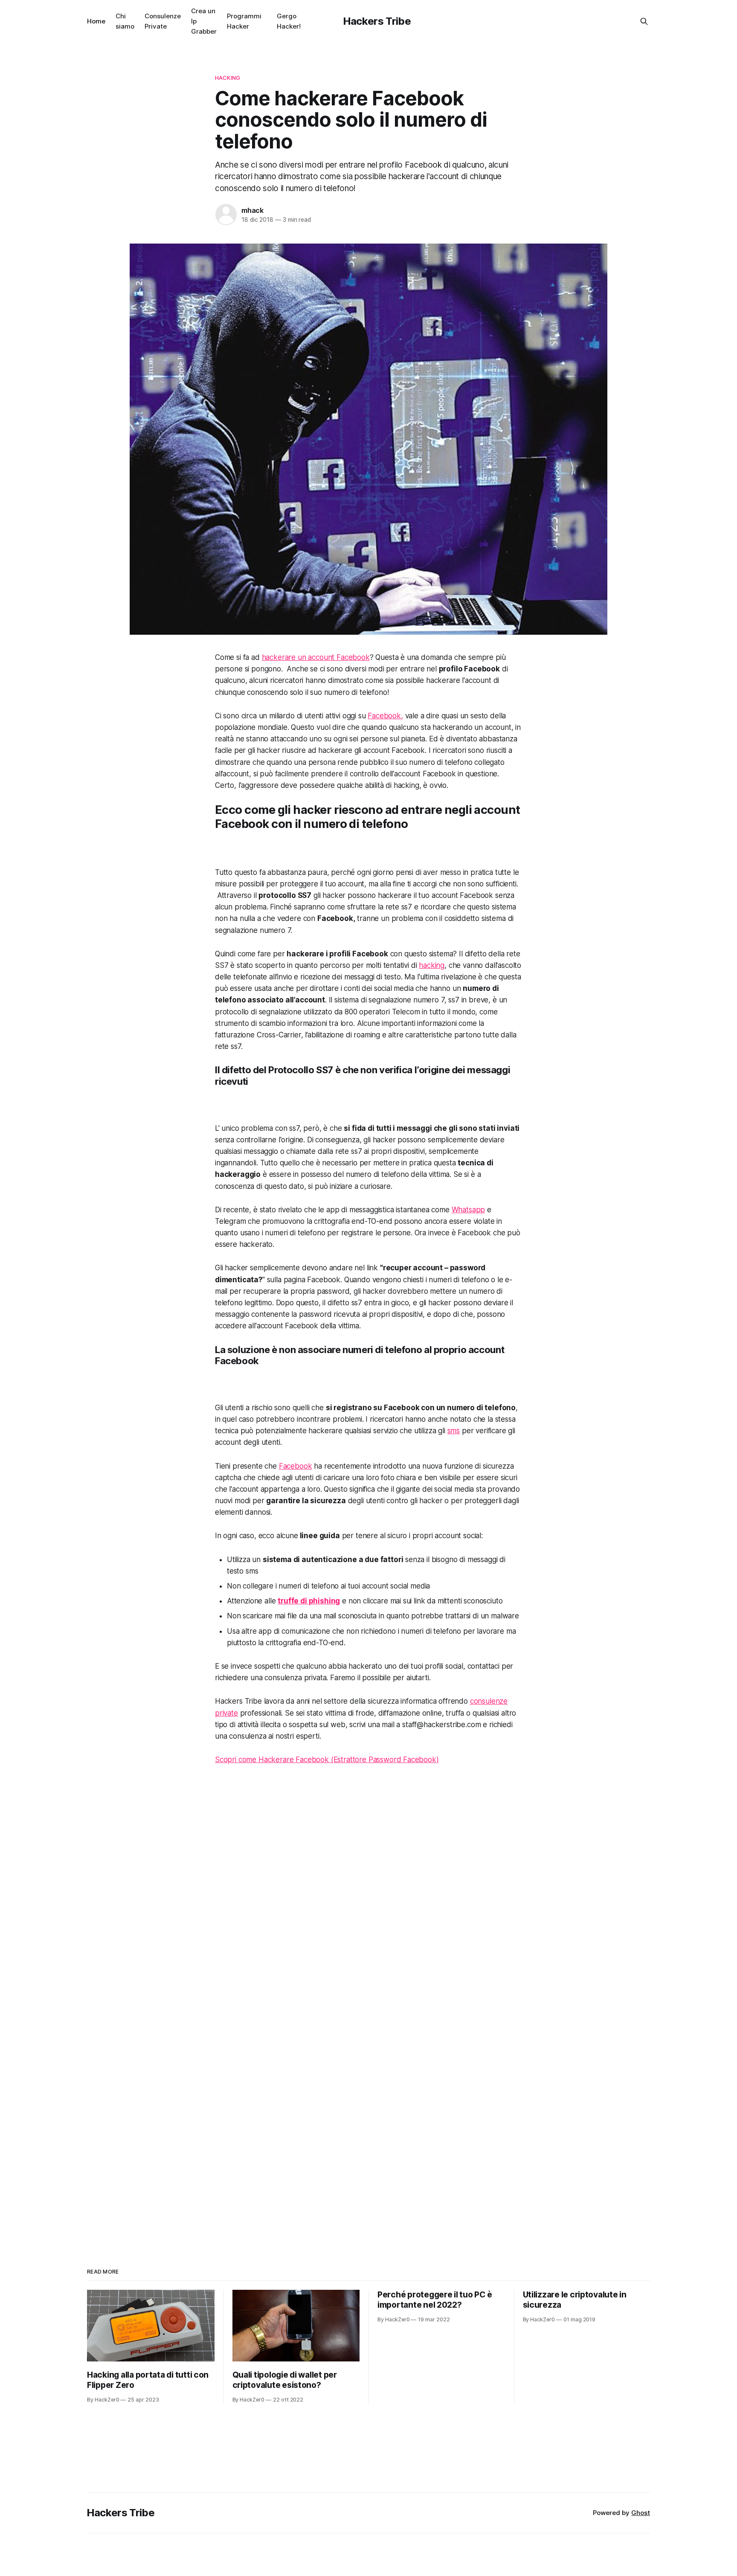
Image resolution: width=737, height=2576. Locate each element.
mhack (252, 210)
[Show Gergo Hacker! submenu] (304, 21)
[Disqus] (368, 1893)
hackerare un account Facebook (316, 657)
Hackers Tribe (377, 21)
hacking (432, 965)
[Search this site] (644, 21)
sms (454, 1431)
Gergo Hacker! (289, 21)
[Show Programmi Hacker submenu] (265, 21)
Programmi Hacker (244, 21)
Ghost (641, 2513)
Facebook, (385, 716)
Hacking (228, 78)
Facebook (296, 1466)
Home (96, 21)
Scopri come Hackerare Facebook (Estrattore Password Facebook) (327, 1760)
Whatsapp (469, 1210)
